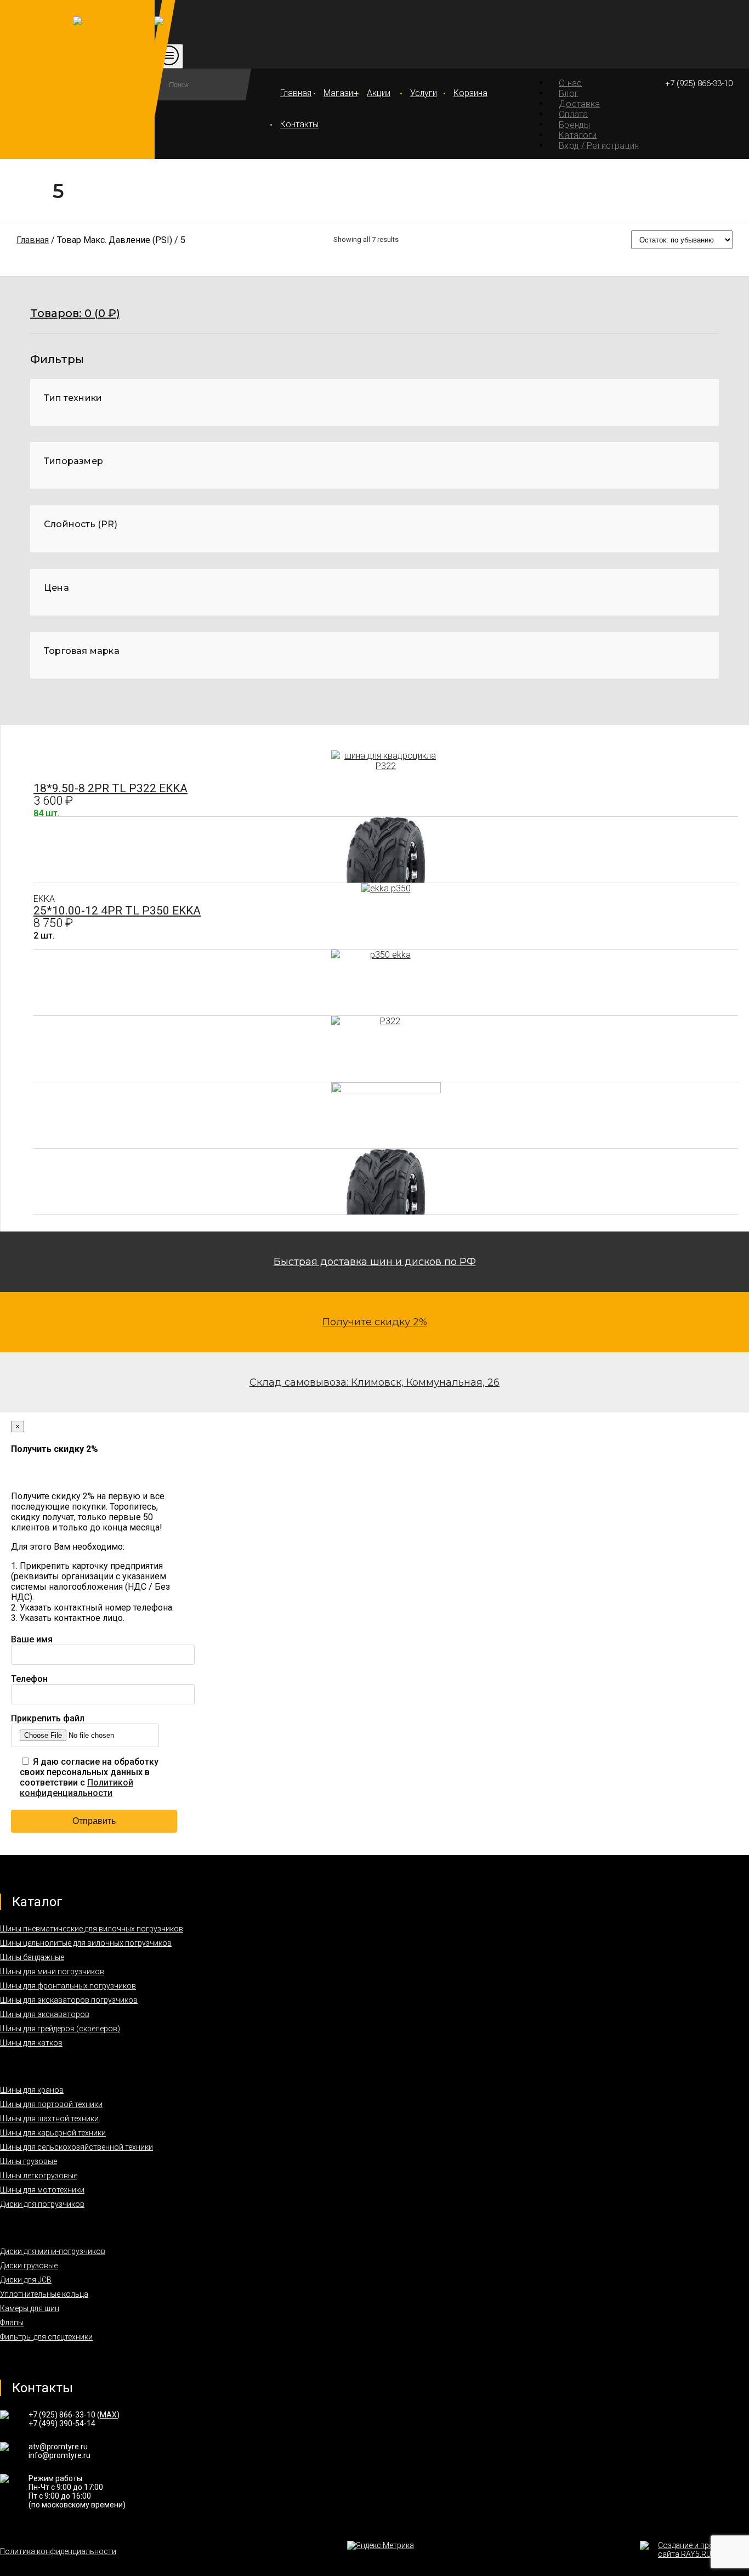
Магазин (339, 93)
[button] (374, 320)
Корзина (469, 93)
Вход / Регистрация (599, 145)
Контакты (296, 124)
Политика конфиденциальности (58, 2551)
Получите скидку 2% (375, 1322)
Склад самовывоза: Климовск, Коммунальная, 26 (374, 1382)
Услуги (424, 93)
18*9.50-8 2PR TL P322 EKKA (110, 788)
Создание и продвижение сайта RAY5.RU (703, 2550)
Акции (379, 93)
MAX (108, 2415)
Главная (296, 93)
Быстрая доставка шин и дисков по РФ (375, 1262)
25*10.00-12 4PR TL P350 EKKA (117, 911)
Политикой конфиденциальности (76, 1788)
